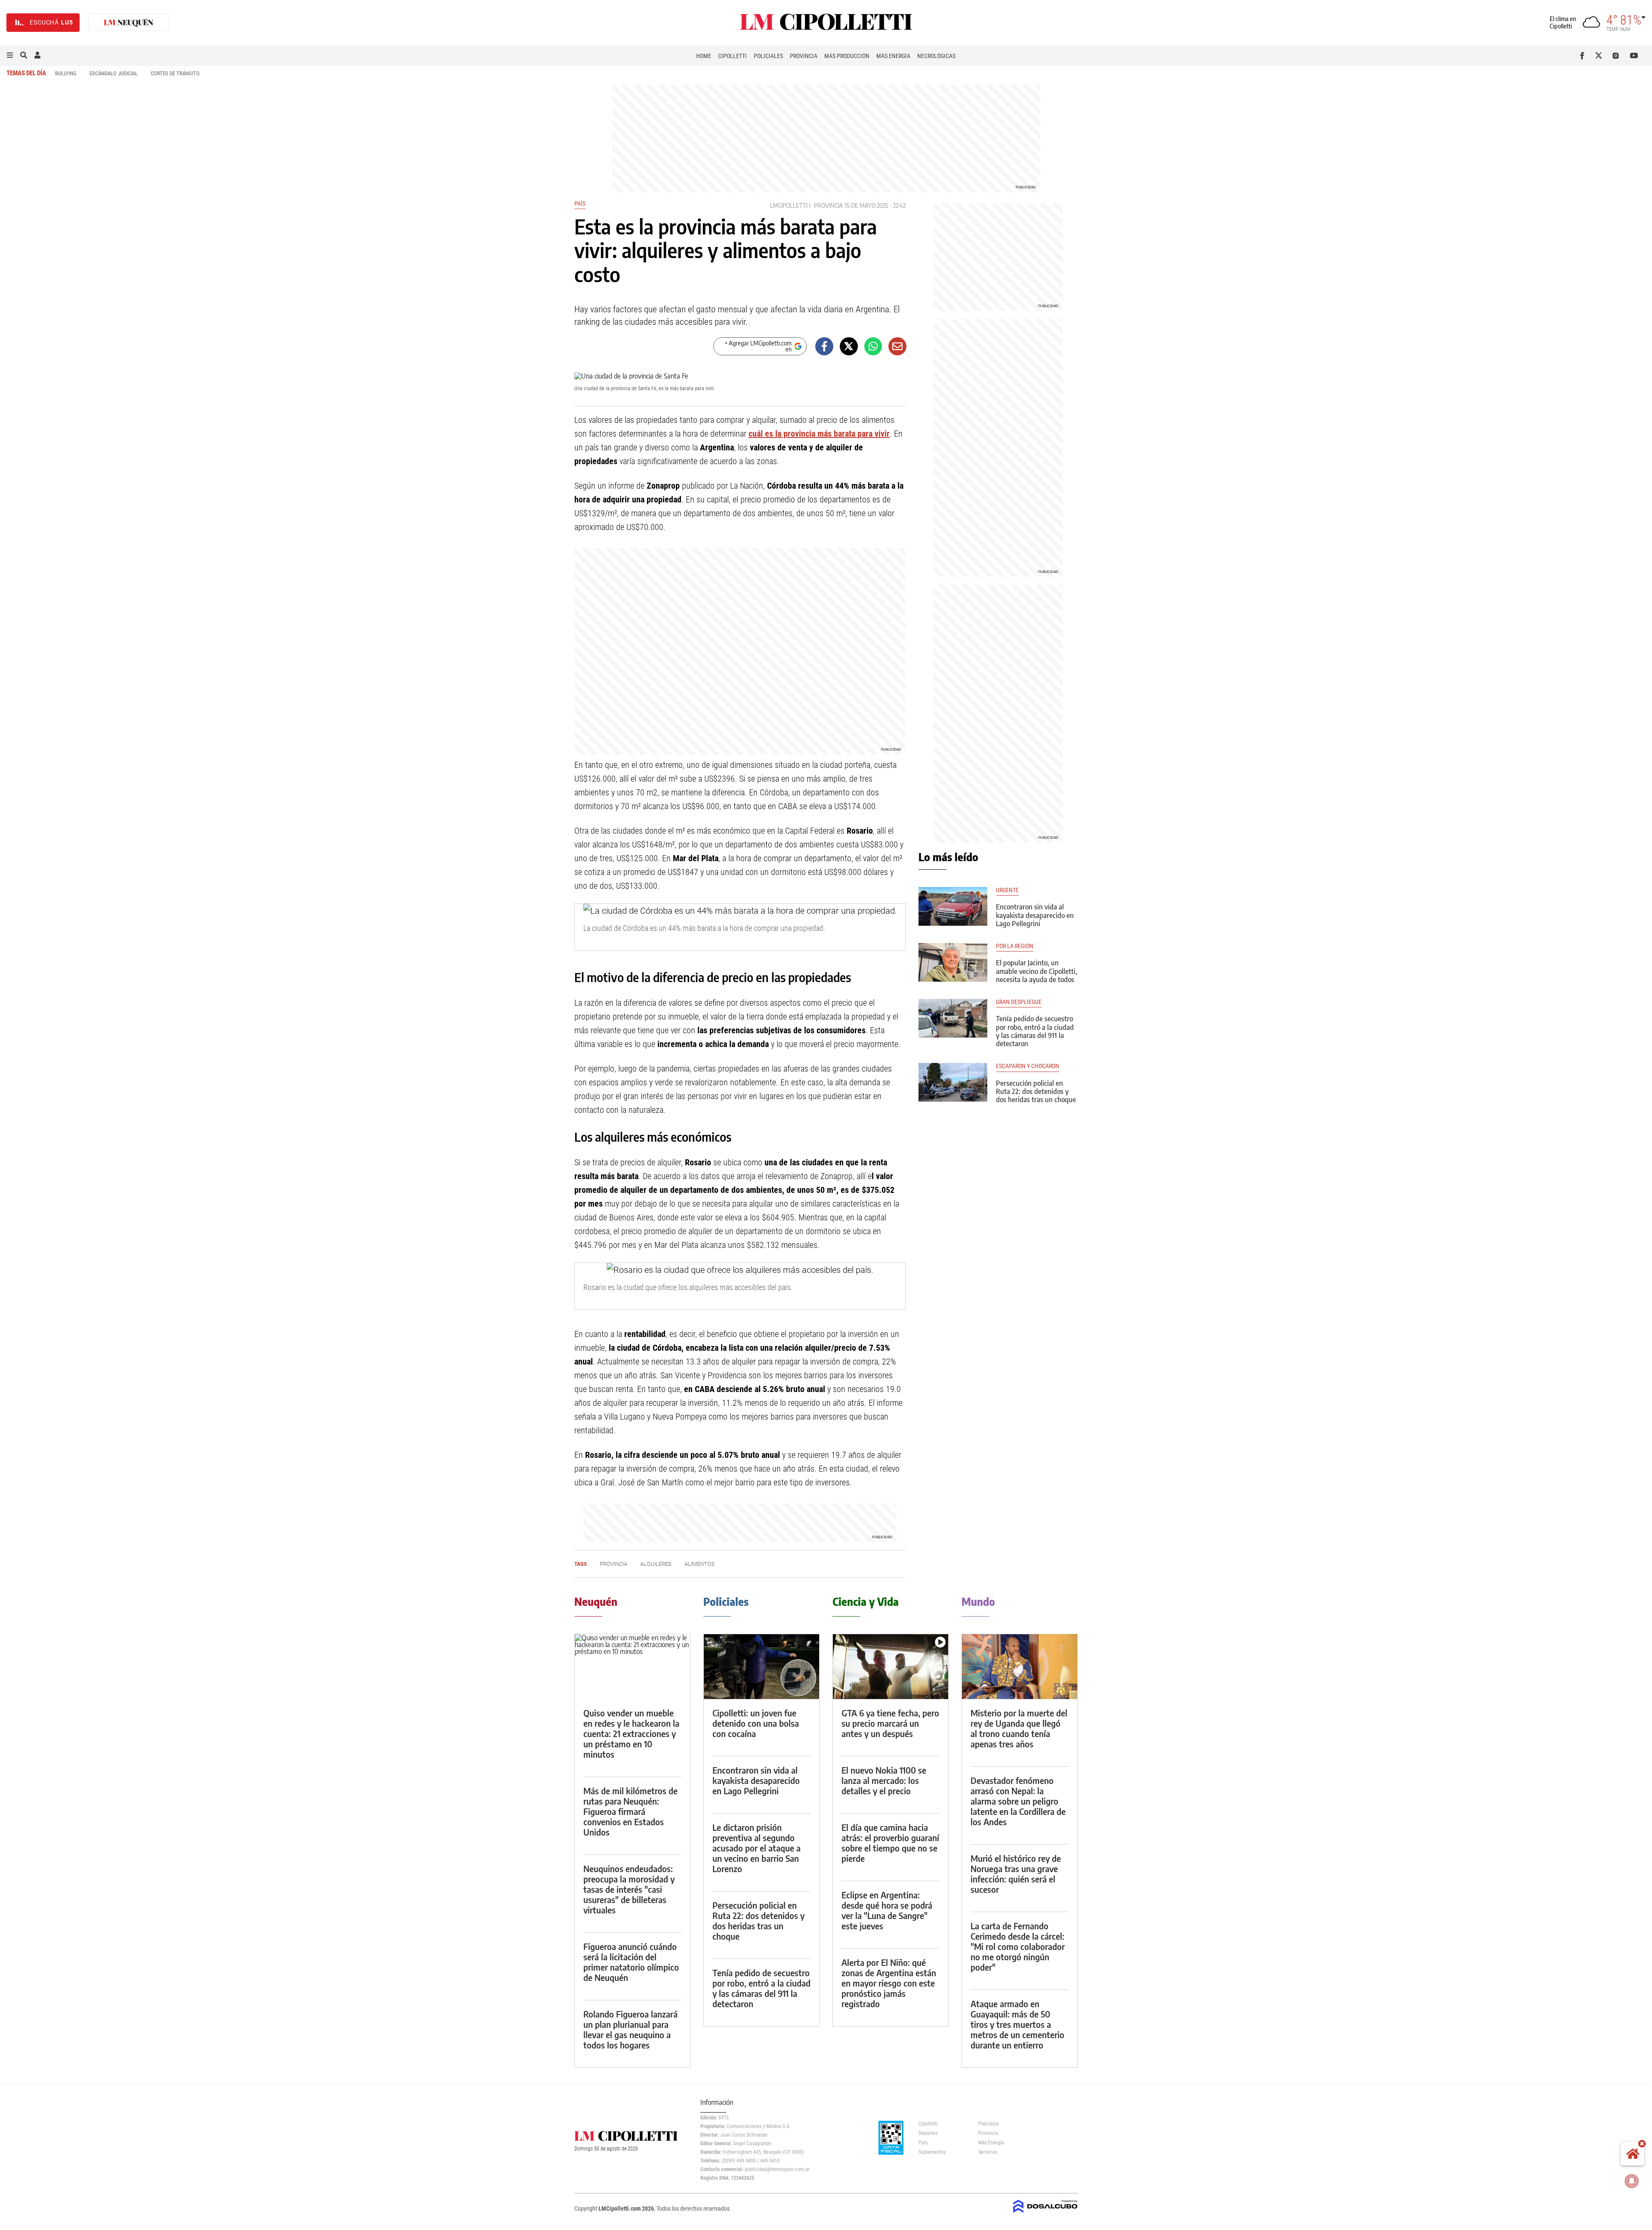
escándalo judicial (114, 73)
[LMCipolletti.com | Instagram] (1617, 55)
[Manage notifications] (1632, 2181)
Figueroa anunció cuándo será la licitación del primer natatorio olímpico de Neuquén (631, 1962)
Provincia (804, 56)
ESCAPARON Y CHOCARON (1028, 1066)
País (580, 203)
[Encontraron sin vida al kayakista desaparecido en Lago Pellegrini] (953, 906)
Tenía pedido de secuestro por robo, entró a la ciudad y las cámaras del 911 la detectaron (1035, 1031)
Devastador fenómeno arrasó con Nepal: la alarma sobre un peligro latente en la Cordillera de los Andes (1018, 1801)
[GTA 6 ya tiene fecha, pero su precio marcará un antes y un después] (891, 1667)
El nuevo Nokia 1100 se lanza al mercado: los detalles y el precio (884, 1780)
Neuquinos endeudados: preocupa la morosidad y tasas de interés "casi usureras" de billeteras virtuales (629, 1889)
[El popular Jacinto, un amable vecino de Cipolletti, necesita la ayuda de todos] (953, 962)
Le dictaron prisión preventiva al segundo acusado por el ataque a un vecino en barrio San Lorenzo (757, 1848)
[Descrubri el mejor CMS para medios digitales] (1045, 2214)
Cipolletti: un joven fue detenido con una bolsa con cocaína (756, 1723)
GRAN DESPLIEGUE (1019, 1002)
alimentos (700, 1564)
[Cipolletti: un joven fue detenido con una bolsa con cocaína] (761, 1667)
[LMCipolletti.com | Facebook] (1584, 55)
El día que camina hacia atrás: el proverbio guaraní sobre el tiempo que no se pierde (890, 1843)
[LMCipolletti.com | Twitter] (1601, 55)
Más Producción (847, 56)
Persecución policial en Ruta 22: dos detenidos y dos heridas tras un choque (1036, 1091)
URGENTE (1007, 890)
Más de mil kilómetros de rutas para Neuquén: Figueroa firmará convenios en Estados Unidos (630, 1811)
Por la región (1015, 946)
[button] (10, 55)
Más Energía (893, 56)
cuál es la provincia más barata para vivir (819, 434)
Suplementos (932, 2152)
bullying (66, 73)
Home (704, 56)
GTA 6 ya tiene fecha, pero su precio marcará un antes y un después (890, 1723)
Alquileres (656, 1564)
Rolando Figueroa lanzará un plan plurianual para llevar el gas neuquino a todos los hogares (630, 2029)
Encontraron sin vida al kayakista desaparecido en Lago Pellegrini (1035, 915)
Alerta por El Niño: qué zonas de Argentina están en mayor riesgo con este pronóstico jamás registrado (889, 1983)
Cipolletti (732, 56)
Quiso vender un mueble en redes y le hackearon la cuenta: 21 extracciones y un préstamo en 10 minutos (631, 1733)
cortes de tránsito (175, 73)
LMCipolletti (789, 205)
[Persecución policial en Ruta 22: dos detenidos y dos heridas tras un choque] (953, 1082)
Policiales (768, 56)
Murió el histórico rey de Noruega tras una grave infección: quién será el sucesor (1016, 1874)
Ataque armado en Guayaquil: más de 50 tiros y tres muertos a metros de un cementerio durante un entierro (1017, 2024)
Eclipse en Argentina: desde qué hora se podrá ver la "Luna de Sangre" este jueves (887, 1910)
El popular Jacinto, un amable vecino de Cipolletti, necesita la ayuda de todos (1037, 971)
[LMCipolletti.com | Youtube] (1634, 55)
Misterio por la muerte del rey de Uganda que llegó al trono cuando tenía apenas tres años (1019, 1728)
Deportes (928, 2133)
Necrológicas (936, 56)
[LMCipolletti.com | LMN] (129, 23)
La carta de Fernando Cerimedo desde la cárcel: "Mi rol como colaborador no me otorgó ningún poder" (1018, 1946)
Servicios (988, 2152)
